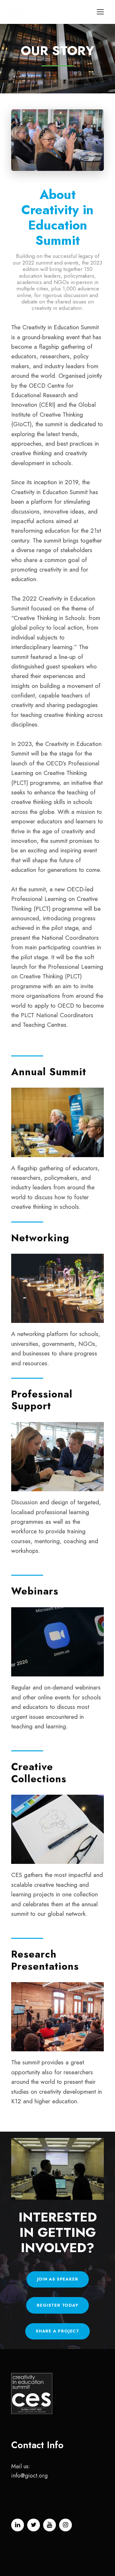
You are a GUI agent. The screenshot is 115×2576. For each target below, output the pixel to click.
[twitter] (34, 2525)
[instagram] (65, 2525)
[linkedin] (18, 2525)
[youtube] (50, 2525)
